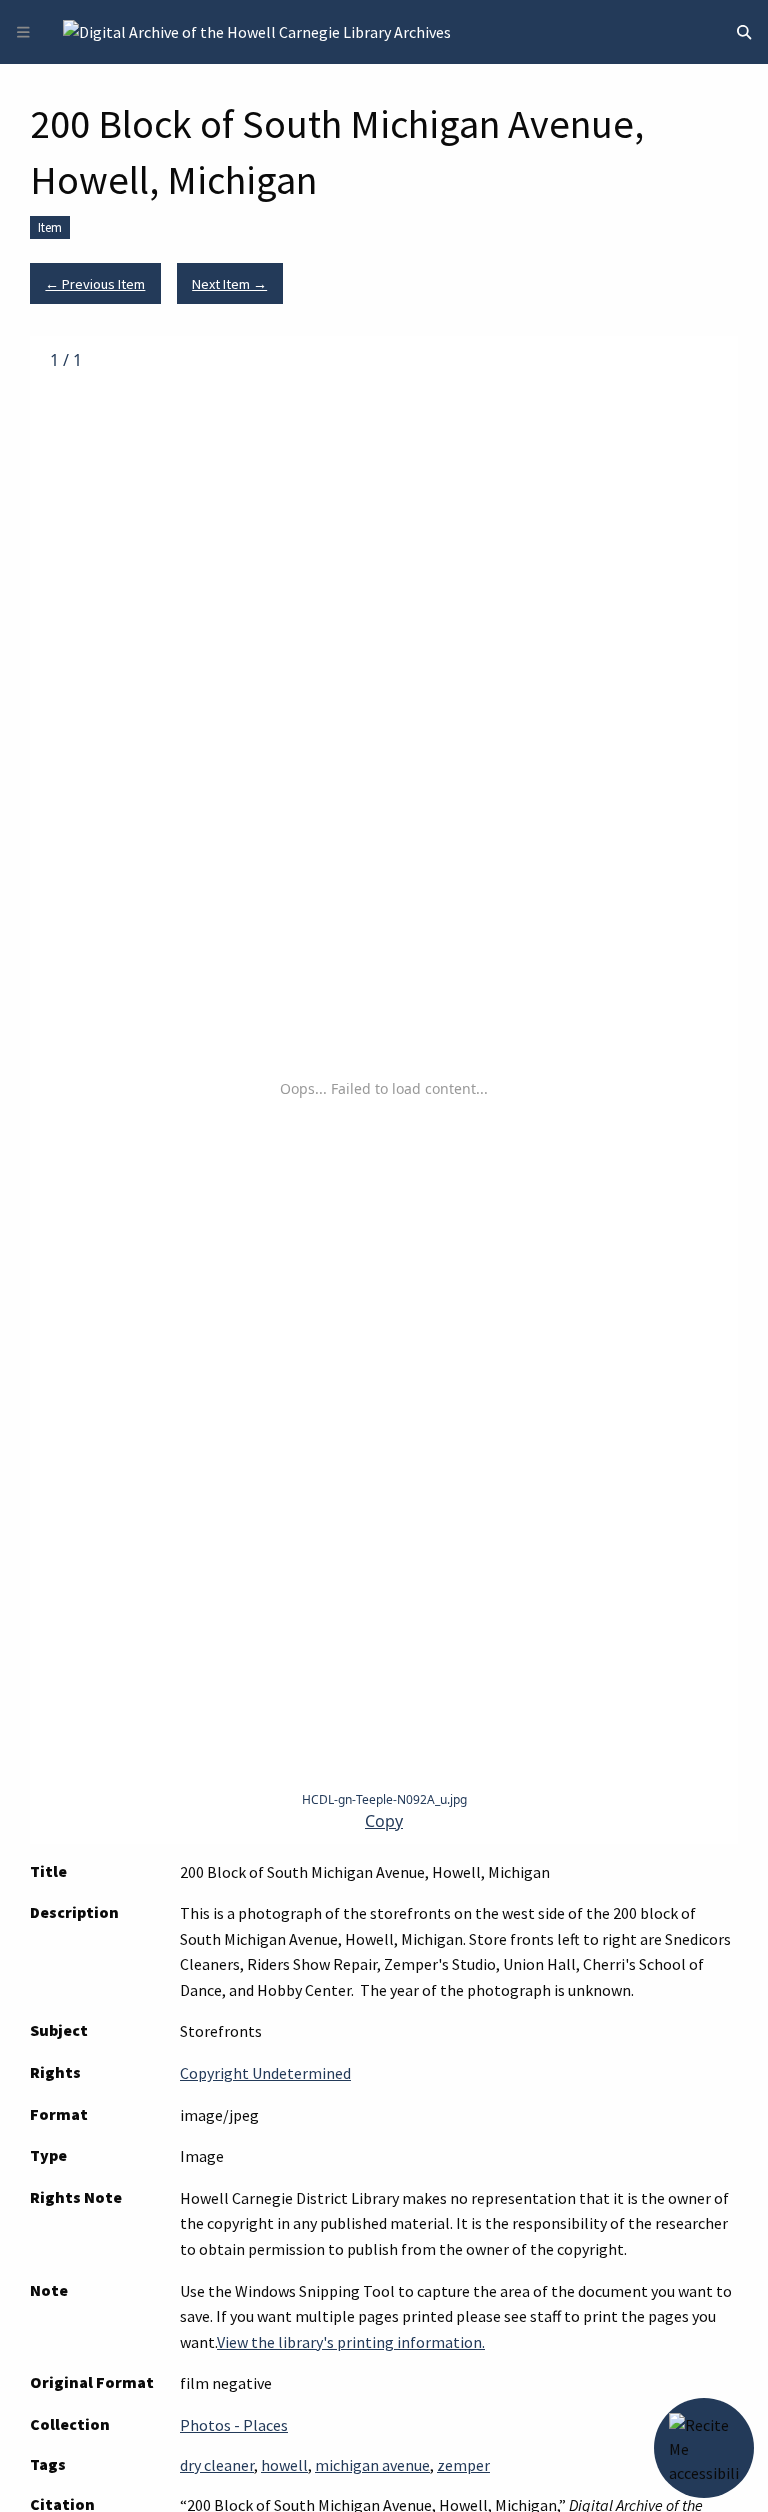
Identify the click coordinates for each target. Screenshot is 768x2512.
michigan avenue (372, 2465)
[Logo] (257, 30)
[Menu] (23, 32)
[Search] (744, 32)
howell (284, 2465)
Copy (384, 1822)
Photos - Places (234, 2425)
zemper (463, 2465)
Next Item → (229, 284)
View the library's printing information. (351, 2342)
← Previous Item (95, 284)
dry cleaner (217, 2465)
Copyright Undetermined (265, 2073)
